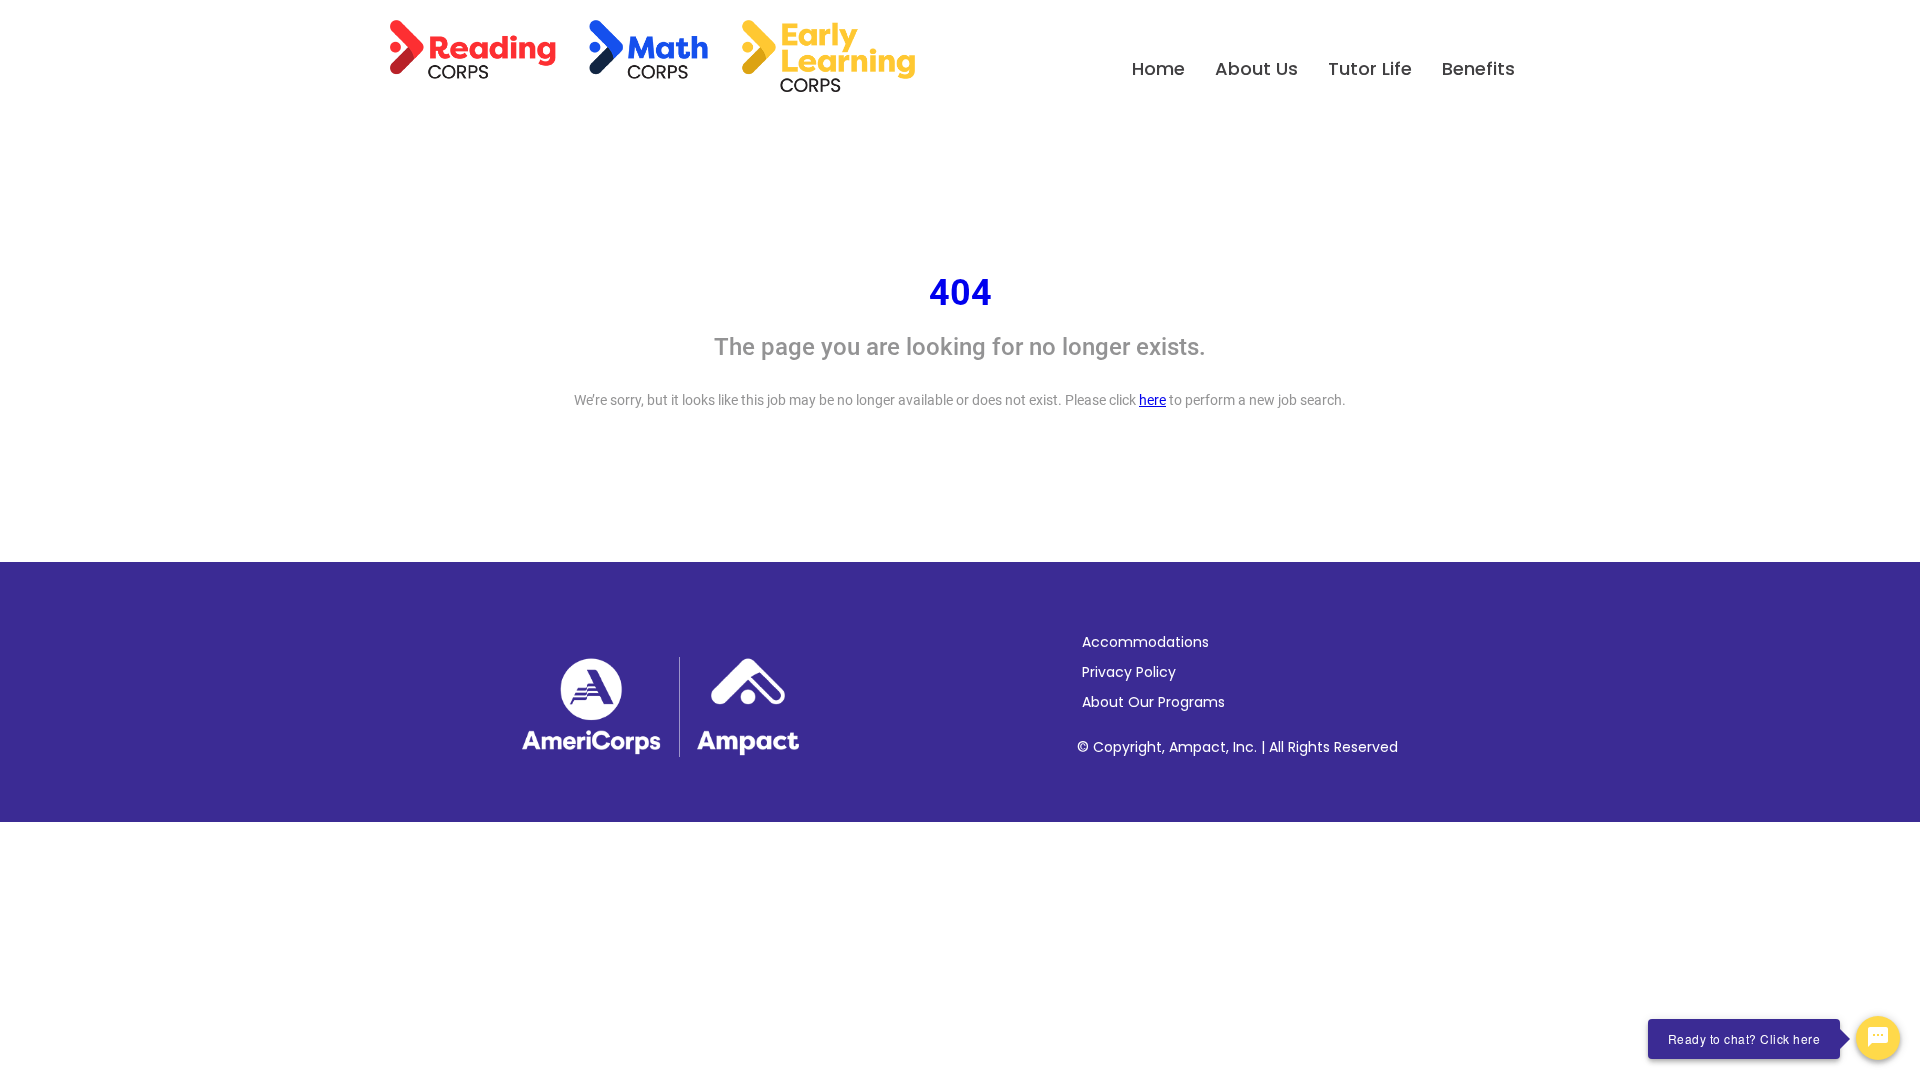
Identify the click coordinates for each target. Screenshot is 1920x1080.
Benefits (1478, 68)
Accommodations (1145, 642)
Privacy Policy (1129, 672)
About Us (1256, 68)
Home (1158, 68)
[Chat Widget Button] (1878, 1038)
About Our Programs (1153, 702)
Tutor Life (1370, 68)
